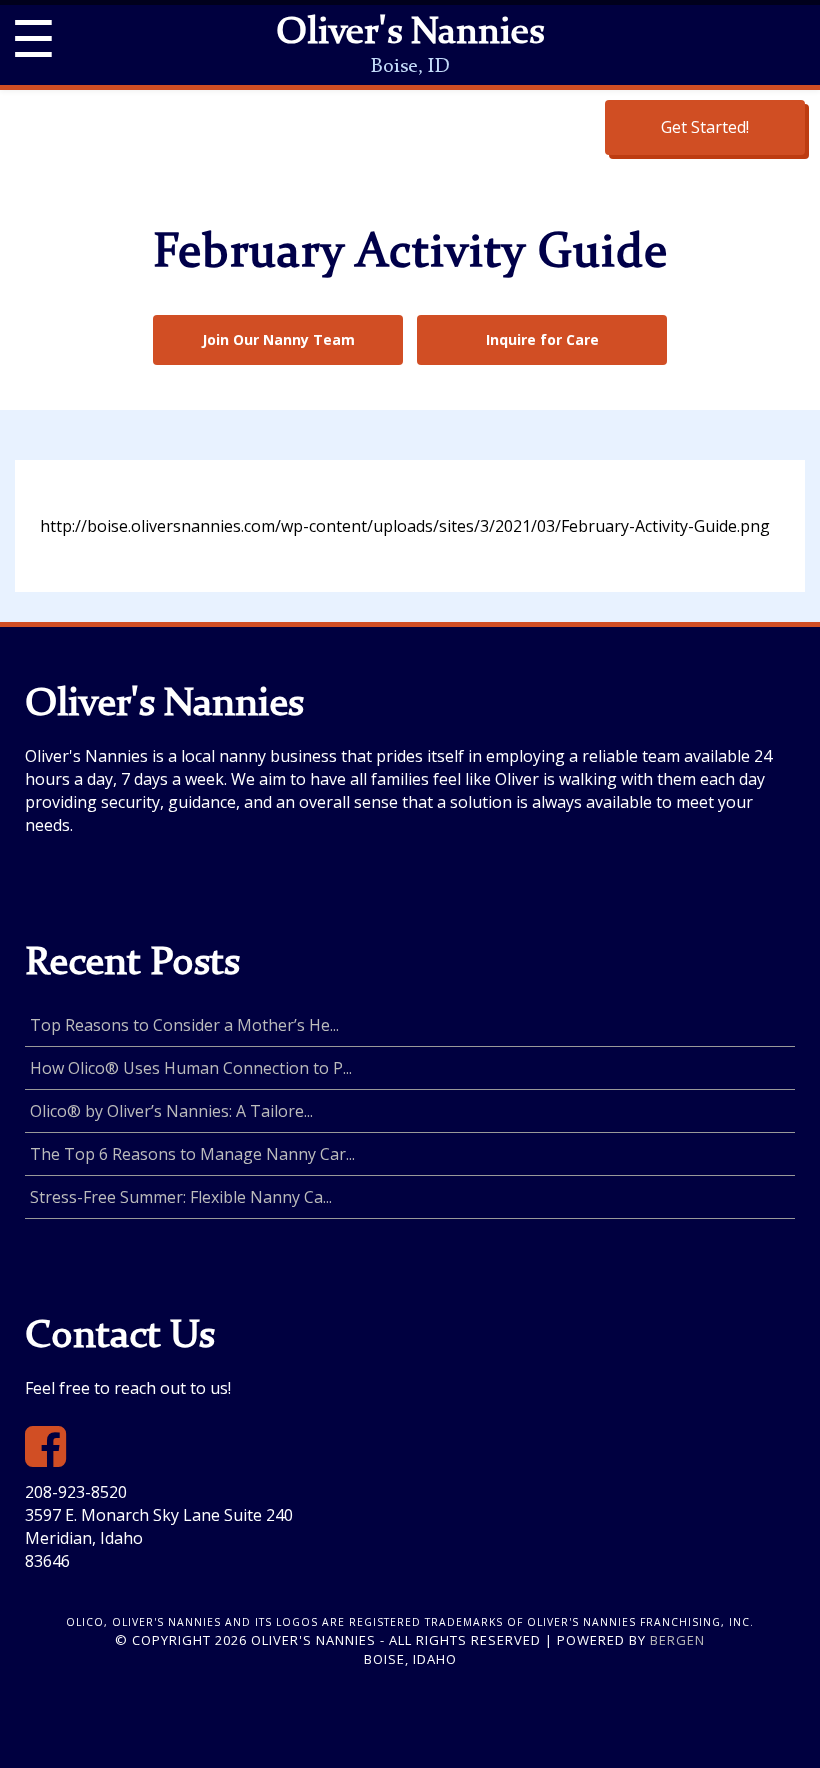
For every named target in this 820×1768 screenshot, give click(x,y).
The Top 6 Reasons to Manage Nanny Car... (192, 1154)
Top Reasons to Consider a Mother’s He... (184, 1025)
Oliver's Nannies (410, 34)
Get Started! (705, 127)
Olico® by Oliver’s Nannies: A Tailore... (171, 1111)
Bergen (677, 1640)
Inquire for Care (542, 339)
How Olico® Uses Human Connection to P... (191, 1068)
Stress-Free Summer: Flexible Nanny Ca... (181, 1197)
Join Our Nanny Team (278, 339)
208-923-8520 (76, 1492)
